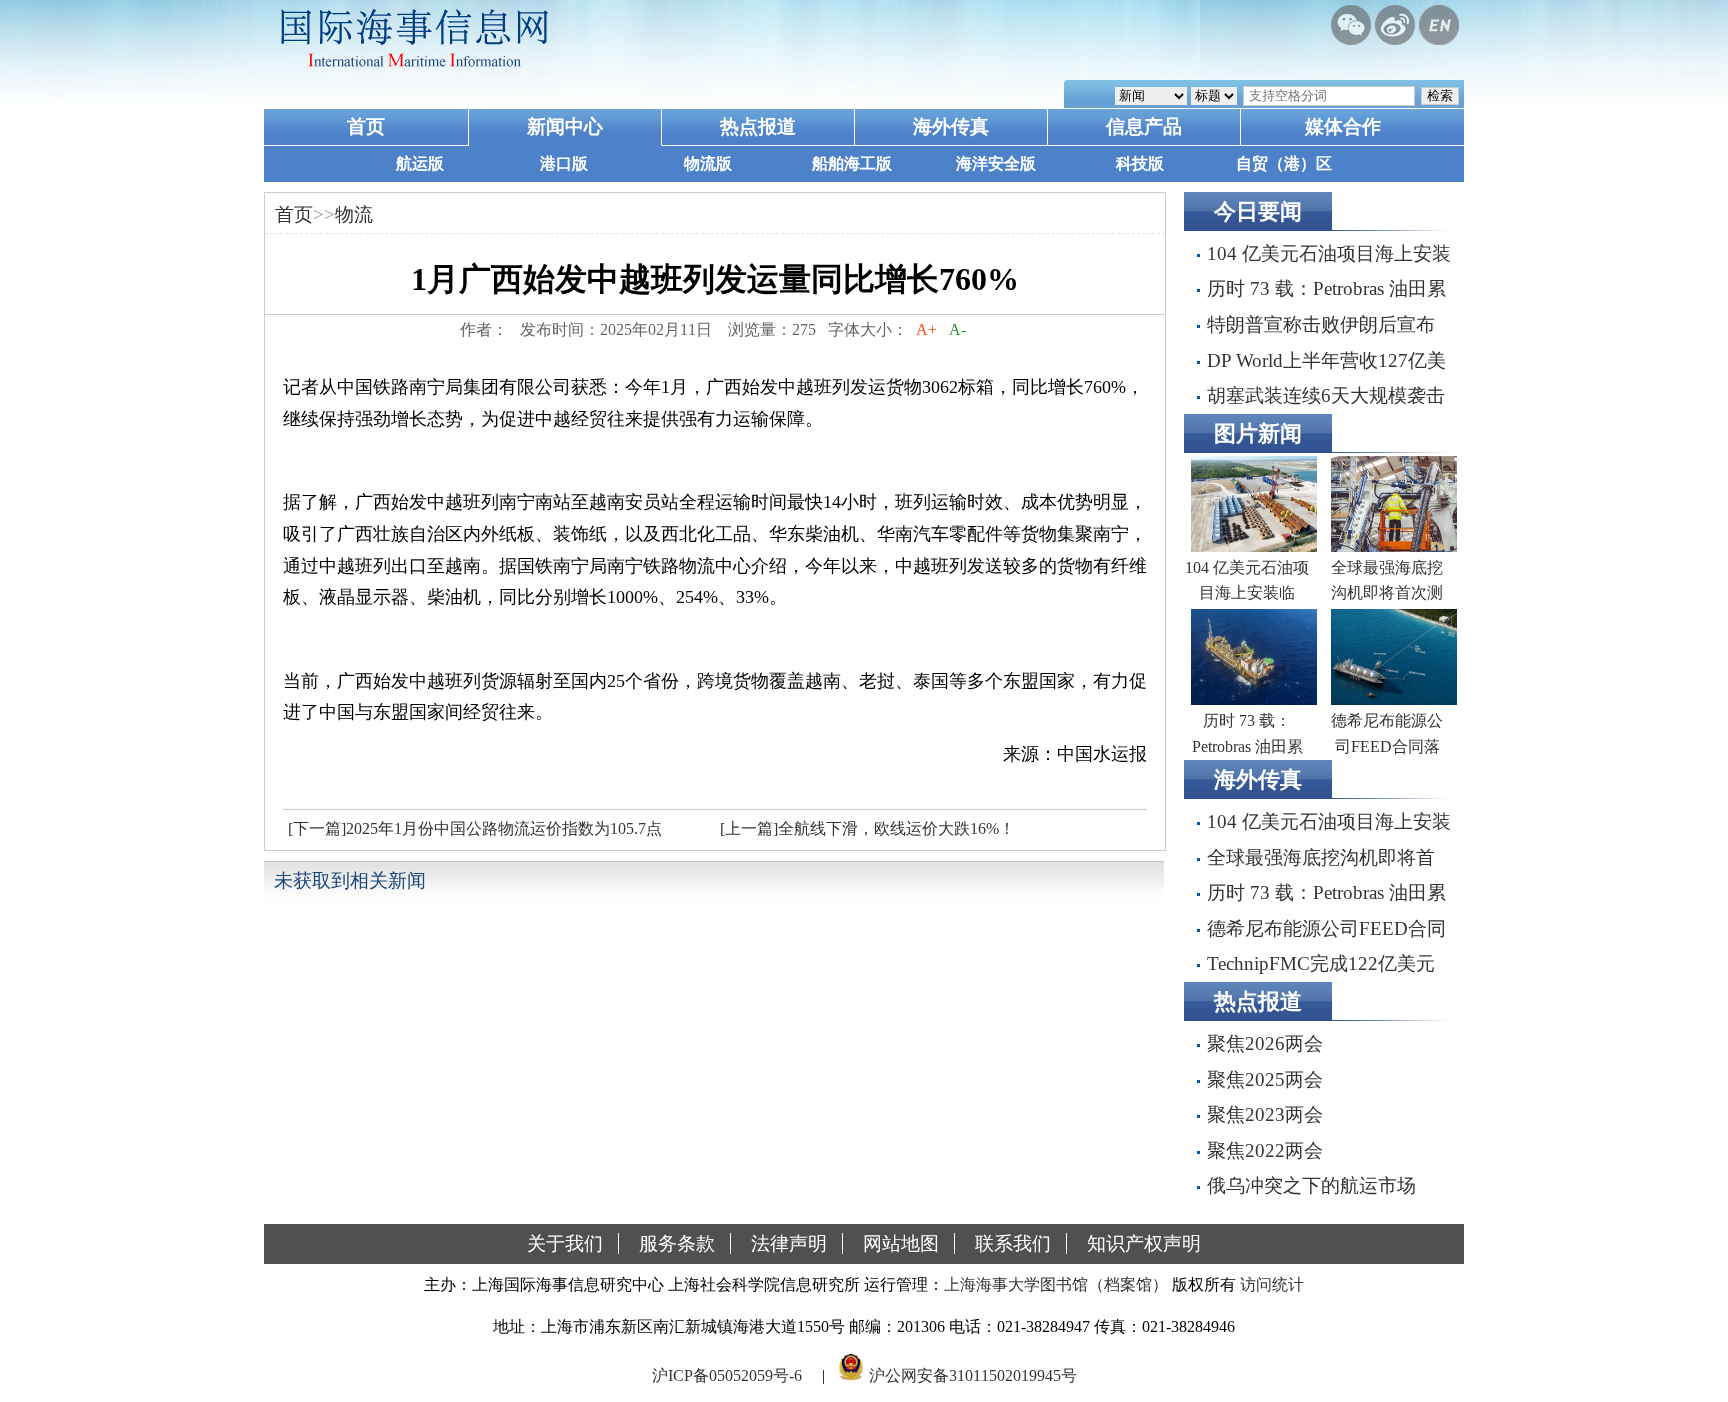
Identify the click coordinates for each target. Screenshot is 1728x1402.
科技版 (1140, 163)
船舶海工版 (852, 163)
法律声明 (789, 1243)
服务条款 (677, 1243)
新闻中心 (565, 126)
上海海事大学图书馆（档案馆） (1056, 1284)
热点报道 (758, 126)
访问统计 (1272, 1284)
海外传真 (951, 126)
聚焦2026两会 (1265, 1043)
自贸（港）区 (1284, 163)
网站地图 (901, 1243)
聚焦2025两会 (1265, 1079)
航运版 (420, 163)
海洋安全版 (996, 163)
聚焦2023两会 (1265, 1114)
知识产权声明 (1144, 1243)
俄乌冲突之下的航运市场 (1311, 1185)
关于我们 (565, 1243)
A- (957, 329)
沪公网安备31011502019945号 (973, 1375)
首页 (366, 126)
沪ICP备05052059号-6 (727, 1375)
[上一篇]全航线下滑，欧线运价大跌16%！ (867, 828)
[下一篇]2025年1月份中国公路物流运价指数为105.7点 (475, 828)
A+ (926, 329)
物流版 (708, 163)
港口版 (564, 163)
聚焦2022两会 (1265, 1150)
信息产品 (1144, 126)
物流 (354, 214)
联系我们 (1013, 1243)
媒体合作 (1343, 126)
